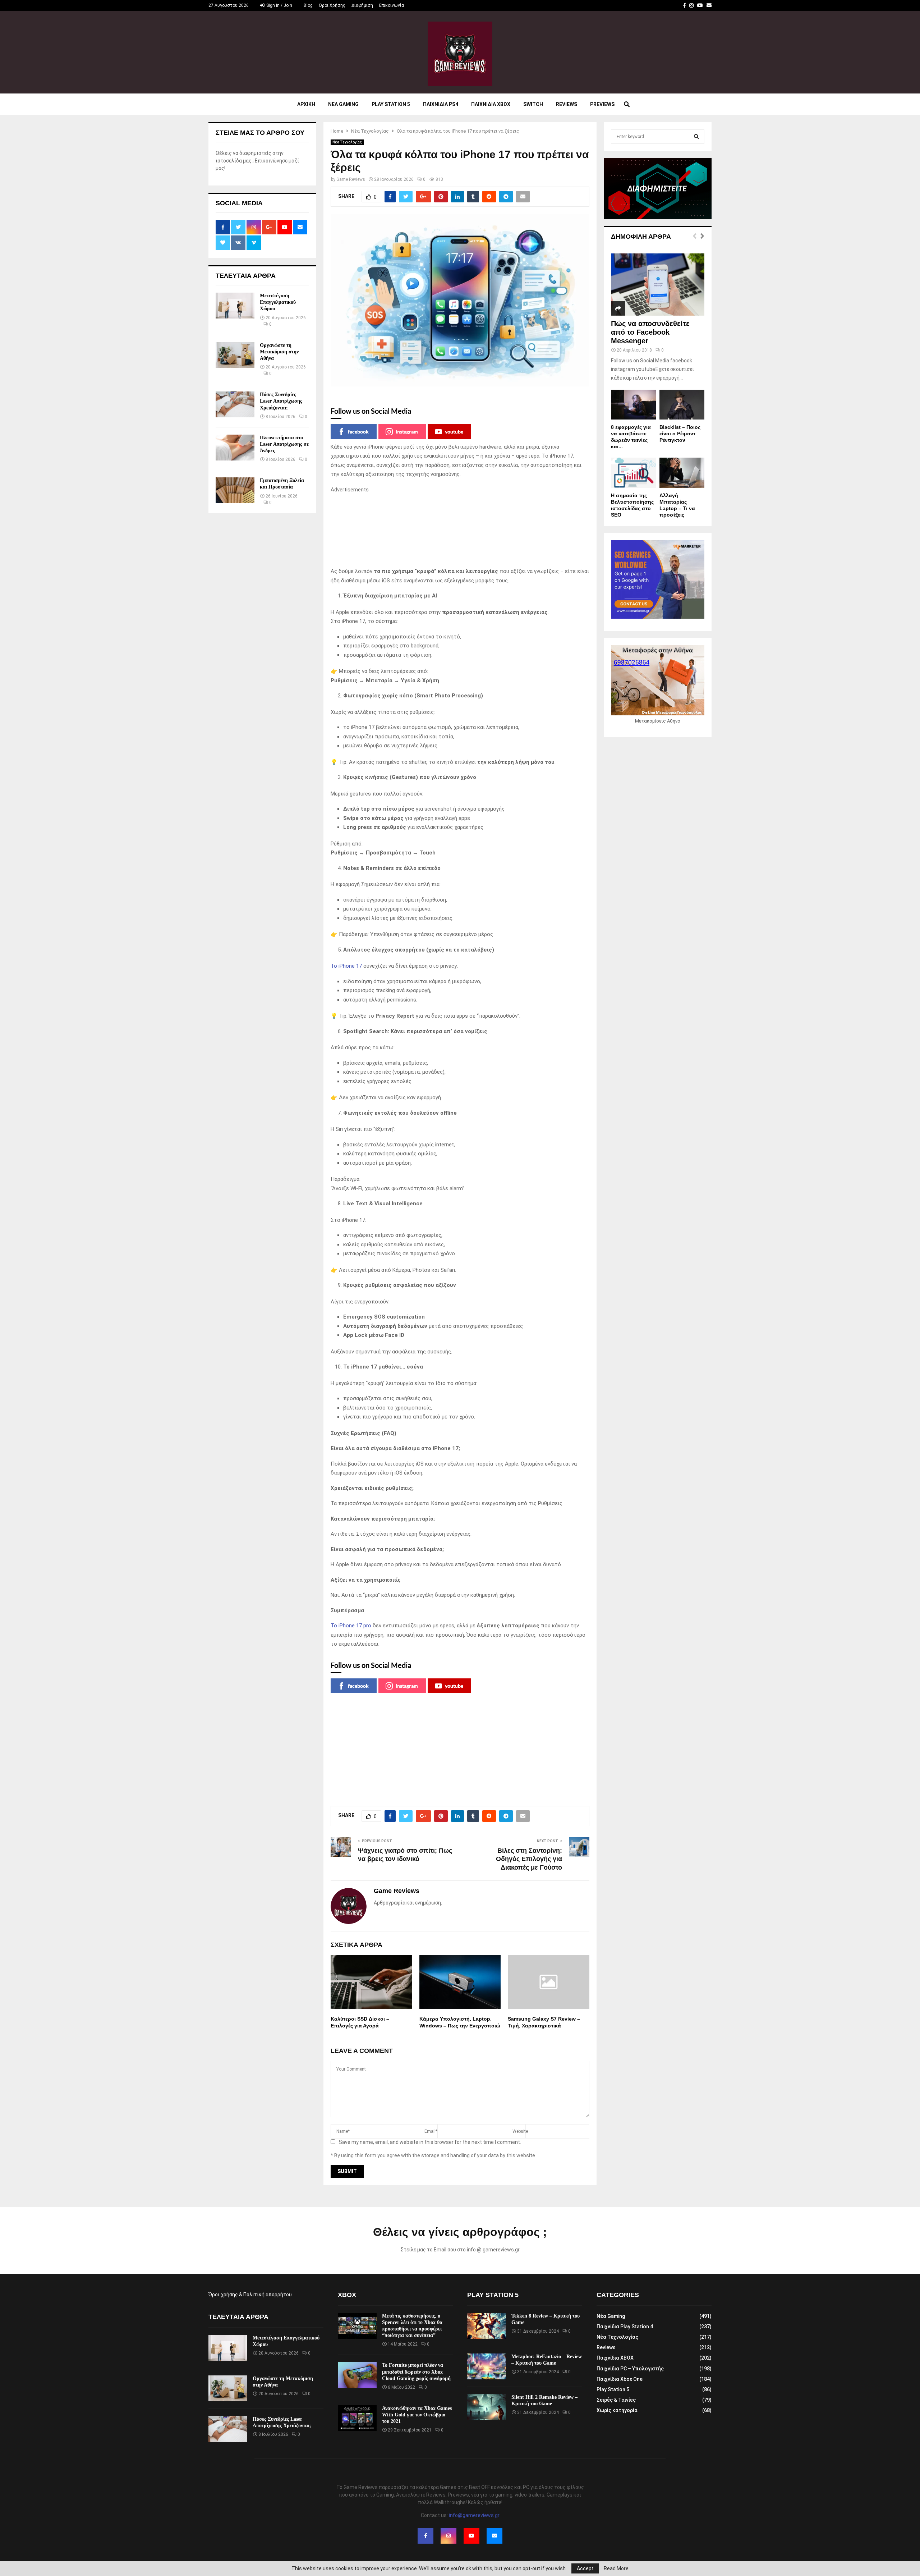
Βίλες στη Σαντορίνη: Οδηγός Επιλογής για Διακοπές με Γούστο (529, 1859)
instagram (407, 432)
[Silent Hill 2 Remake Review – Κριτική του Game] (487, 2407)
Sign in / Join (279, 5)
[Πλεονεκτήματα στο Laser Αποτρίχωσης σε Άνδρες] (235, 448)
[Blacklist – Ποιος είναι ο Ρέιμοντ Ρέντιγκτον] (682, 405)
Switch (533, 104)
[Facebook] (425, 2536)
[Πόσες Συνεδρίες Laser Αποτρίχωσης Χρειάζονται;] (235, 404)
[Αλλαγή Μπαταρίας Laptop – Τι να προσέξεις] (682, 473)
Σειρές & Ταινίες (616, 2400)
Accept (585, 2568)
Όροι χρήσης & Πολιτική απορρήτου (250, 2295)
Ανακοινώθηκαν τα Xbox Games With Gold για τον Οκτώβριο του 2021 (417, 2415)
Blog (308, 5)
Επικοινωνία (392, 5)
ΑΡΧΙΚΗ (306, 104)
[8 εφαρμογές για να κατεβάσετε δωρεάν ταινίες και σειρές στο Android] (633, 405)
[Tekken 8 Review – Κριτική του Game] (487, 2326)
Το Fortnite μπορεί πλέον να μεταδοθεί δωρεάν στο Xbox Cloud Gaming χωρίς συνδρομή (416, 2372)
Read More (616, 2568)
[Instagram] (448, 2536)
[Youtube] (471, 2536)
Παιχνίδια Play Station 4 (625, 2327)
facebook (358, 432)
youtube (454, 432)
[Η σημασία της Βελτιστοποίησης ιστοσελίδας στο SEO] (633, 473)
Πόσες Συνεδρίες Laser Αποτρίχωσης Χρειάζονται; (281, 401)
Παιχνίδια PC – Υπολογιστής (630, 2369)
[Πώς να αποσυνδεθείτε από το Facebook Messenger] (658, 285)
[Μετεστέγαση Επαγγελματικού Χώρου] (235, 306)
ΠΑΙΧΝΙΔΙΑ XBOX (491, 104)
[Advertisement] (460, 531)
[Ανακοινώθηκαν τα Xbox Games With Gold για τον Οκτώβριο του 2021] (357, 2418)
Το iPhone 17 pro (351, 1626)
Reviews (567, 104)
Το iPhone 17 (346, 966)
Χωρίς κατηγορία (617, 2410)
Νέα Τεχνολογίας (347, 142)
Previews (602, 104)
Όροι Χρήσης (332, 5)
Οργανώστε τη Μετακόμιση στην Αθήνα (279, 352)
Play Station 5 (391, 104)
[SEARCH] (696, 137)
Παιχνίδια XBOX (615, 2358)
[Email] (494, 2536)
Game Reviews (351, 179)
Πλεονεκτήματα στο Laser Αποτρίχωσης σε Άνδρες (284, 444)
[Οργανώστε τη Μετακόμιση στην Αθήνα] (235, 355)
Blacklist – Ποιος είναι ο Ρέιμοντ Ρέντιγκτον (680, 434)
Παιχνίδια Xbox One (620, 2379)
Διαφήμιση (362, 5)
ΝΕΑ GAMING (343, 104)
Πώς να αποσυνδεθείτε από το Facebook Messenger (650, 332)
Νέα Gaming (611, 2316)
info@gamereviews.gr (474, 2515)
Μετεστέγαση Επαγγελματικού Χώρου (278, 302)
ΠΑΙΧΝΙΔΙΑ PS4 (441, 104)
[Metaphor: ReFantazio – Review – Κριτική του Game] (487, 2366)
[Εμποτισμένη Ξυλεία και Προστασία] (235, 490)
